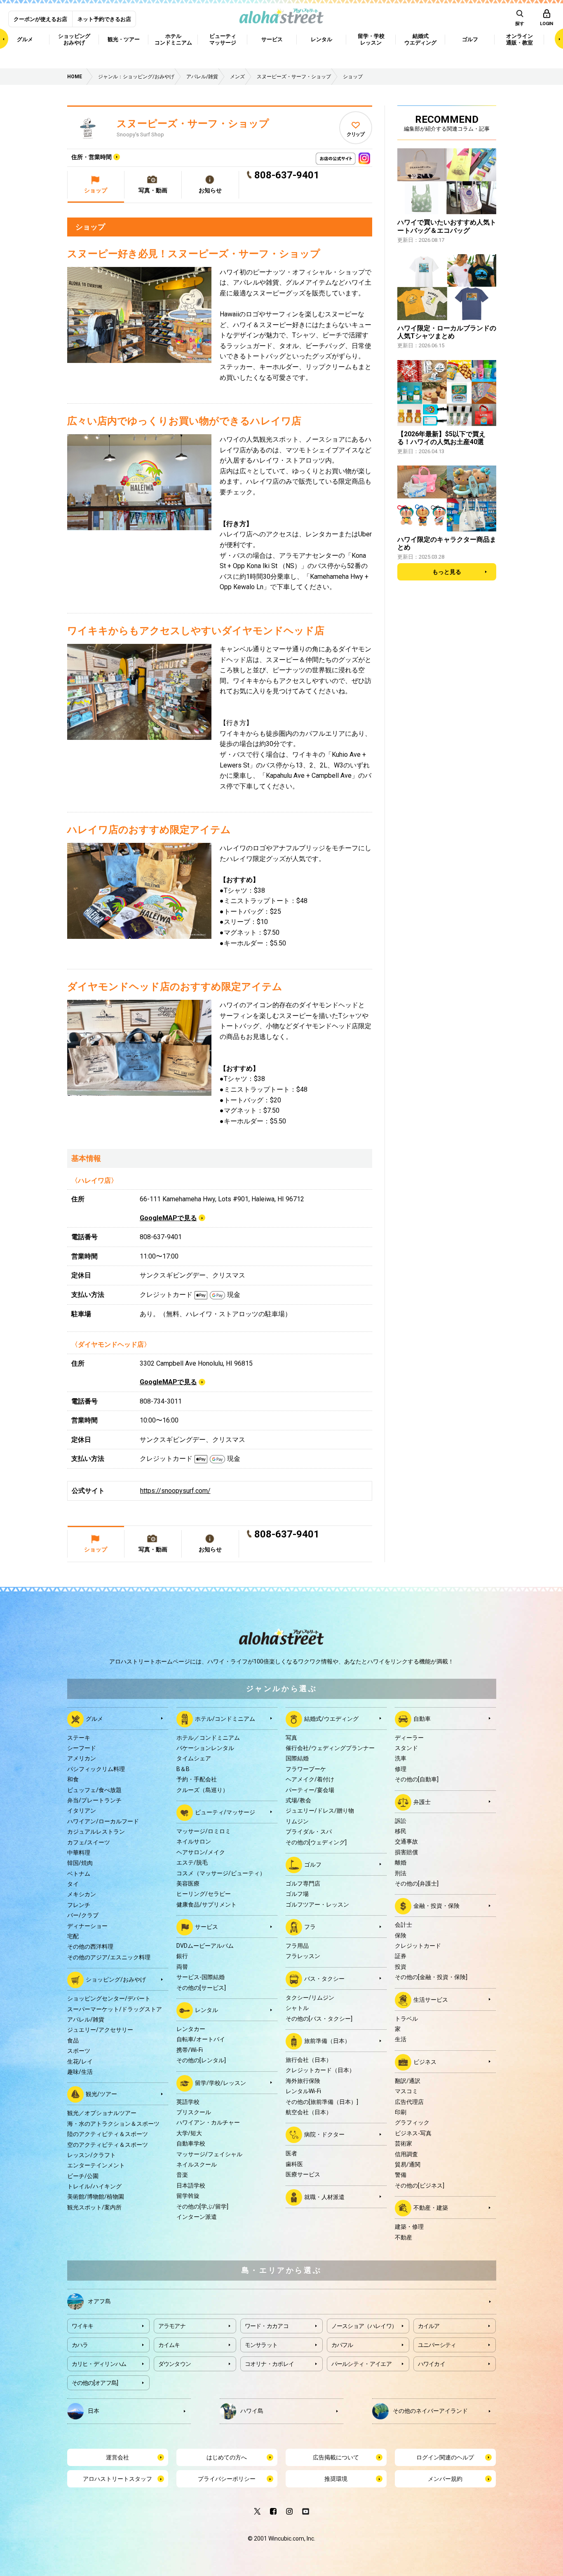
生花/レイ (80, 2061)
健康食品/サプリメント (206, 1905)
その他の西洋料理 (90, 1947)
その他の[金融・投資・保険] (431, 1977)
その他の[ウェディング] (316, 1842)
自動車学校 (191, 2143)
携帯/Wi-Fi (190, 2050)
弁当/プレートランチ (94, 1800)
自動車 (422, 1718)
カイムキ (169, 2345)
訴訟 (401, 1821)
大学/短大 (189, 2133)
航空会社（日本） (309, 2112)
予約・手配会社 (197, 1779)
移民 (401, 1831)
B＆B (183, 1769)
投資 (401, 1967)
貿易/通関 (408, 2164)
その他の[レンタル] (201, 2060)
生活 (401, 2039)
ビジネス (425, 2062)
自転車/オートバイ (201, 2039)
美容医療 (188, 1883)
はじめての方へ (227, 2457)
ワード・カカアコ (267, 2326)
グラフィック (412, 2122)
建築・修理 (409, 2227)
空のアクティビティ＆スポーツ (108, 2145)
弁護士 (422, 1802)
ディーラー (409, 1738)
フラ (310, 1927)
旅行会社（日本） (309, 2060)
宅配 (73, 1936)
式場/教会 (298, 1800)
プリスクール (194, 2112)
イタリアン (82, 1811)
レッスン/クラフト (91, 2155)
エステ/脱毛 (192, 1862)
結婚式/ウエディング (331, 1718)
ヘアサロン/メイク (201, 1852)
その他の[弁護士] (417, 1883)
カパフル (342, 2345)
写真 (291, 1738)
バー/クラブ (83, 1915)
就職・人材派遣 (324, 2197)
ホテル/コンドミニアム (225, 1718)
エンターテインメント (96, 2165)
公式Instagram (364, 156)
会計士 (403, 1925)
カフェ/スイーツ (89, 1842)
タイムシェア (194, 1758)
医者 (291, 2153)
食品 (73, 2040)
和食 (73, 1779)
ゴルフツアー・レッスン (317, 1905)
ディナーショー (87, 1926)
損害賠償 (406, 1852)
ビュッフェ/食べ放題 (94, 1790)
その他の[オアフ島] (95, 2383)
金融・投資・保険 (436, 1906)
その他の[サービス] (201, 1988)
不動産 (403, 2237)
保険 (401, 1935)
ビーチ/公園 (83, 2176)
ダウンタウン (175, 2364)
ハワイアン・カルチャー (208, 2122)
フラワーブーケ (306, 1769)
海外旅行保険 (303, 2081)
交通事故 (406, 1841)
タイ (73, 1884)
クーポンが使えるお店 (40, 19)
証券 (401, 1956)
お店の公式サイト (350, 156)
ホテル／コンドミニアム (208, 1738)
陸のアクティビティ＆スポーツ (108, 2134)
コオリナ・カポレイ (270, 2364)
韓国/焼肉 (80, 1863)
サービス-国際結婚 (201, 1977)
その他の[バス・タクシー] (319, 2019)
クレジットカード (418, 1946)
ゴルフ (313, 1865)
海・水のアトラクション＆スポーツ (113, 2124)
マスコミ (406, 2091)
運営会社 (117, 2457)
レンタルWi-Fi (303, 2091)
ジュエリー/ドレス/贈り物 (320, 1811)
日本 (94, 2410)
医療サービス (303, 2174)
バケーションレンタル (205, 1748)
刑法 (401, 1873)
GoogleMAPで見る (168, 1218)
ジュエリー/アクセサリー (100, 2030)
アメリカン (82, 1758)
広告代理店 (409, 2102)
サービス (206, 1927)
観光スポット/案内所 (94, 2207)
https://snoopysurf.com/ (175, 1491)
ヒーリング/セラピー (204, 1894)
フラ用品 (297, 1946)
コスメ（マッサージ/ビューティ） (221, 1873)
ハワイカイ (432, 2364)
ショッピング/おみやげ (116, 1979)
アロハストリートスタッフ (117, 2479)
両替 (182, 1967)
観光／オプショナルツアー (102, 2113)
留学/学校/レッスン (221, 2082)
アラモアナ (172, 2326)
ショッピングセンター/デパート (109, 1998)
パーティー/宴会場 (310, 1790)
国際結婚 (297, 1758)
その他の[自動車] (417, 1779)
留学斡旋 (188, 2196)
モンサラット (261, 2345)
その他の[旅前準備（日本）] (322, 2102)
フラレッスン (303, 1956)
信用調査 (406, 2154)
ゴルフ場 (297, 1894)
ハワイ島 (252, 2410)
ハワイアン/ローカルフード (103, 1821)
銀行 (182, 1956)
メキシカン (82, 1894)
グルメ (94, 1718)
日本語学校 (191, 2185)
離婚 (401, 1862)
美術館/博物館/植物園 (96, 2197)
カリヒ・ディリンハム (99, 2364)
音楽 (182, 2175)
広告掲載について (336, 2457)
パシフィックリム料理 (96, 1769)
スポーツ (79, 2051)
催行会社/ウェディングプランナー (330, 1748)
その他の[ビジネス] (420, 2185)
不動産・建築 (431, 2208)
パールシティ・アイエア (361, 2364)
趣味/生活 (80, 2072)
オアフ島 (99, 2301)
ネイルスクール (197, 2164)
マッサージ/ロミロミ (204, 1831)
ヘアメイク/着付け (310, 1779)
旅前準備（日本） (327, 2041)
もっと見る (447, 572)
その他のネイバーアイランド (430, 2410)
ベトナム (79, 1874)
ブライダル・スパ (309, 1832)
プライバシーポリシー (227, 2479)
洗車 (401, 1758)
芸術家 (403, 2143)
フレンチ (79, 1905)
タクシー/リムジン (310, 1998)
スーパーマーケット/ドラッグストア (115, 2009)
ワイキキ (83, 2326)
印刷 (401, 2112)
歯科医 (294, 2164)
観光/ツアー (101, 2094)
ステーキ (79, 1738)
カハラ (80, 2345)
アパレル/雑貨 (86, 2019)
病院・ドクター (324, 2134)
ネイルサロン (194, 1841)
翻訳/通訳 (408, 2081)
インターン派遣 (197, 2217)
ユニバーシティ (437, 2345)
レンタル (206, 2010)
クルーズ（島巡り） (202, 1790)
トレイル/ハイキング (94, 2186)
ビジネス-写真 (413, 2133)
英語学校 (188, 2102)
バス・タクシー (324, 1979)
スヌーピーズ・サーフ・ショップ (193, 124)
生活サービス (431, 1999)
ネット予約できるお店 (104, 19)
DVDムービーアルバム (205, 1946)
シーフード (82, 1748)
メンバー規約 (445, 2479)
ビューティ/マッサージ (225, 1812)
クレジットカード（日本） (320, 2070)
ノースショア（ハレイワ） (364, 2326)
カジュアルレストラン (96, 1832)
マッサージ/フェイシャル (209, 2154)
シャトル (297, 2008)
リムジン (297, 1821)
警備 (401, 2175)
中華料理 (79, 1853)
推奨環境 (336, 2479)
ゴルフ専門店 (303, 1883)
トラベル (406, 2019)
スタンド (406, 1748)
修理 (401, 1769)
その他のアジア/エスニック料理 (109, 1957)
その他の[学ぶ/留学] (202, 2206)
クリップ (355, 134)
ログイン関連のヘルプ (445, 2457)
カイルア (429, 2326)
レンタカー (191, 2029)
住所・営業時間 (91, 157)
